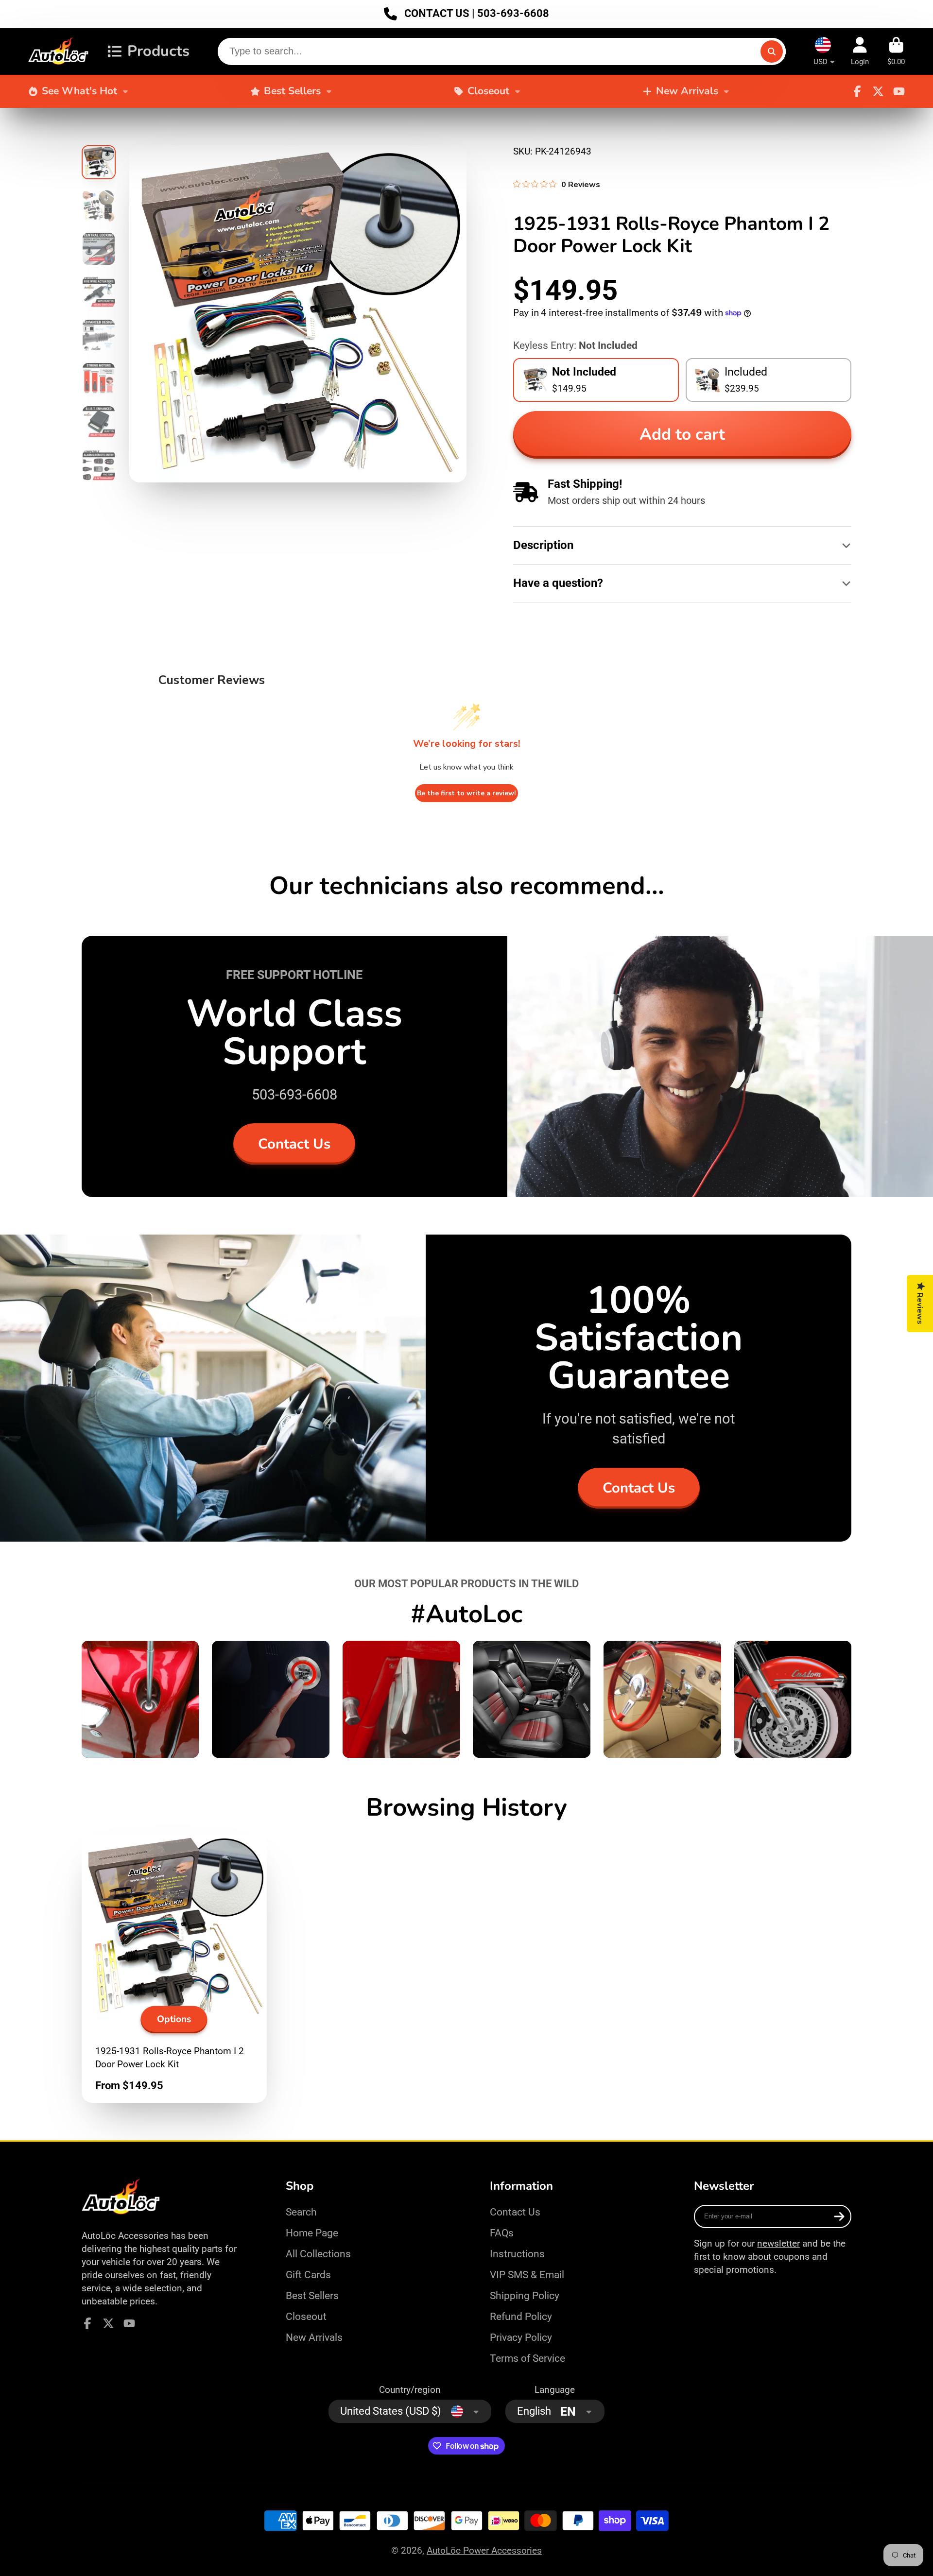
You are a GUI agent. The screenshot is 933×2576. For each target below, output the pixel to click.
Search (301, 2212)
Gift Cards (308, 2275)
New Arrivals (687, 91)
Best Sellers (292, 91)
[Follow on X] (878, 91)
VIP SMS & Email (527, 2275)
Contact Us (294, 1144)
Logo (59, 52)
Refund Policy (521, 2316)
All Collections (318, 2254)
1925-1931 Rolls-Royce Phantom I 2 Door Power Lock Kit (174, 1968)
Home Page (312, 2233)
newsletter (778, 2243)
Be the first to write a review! (466, 793)
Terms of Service (527, 2358)
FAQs (502, 2233)
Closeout (488, 91)
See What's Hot (79, 91)
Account (860, 52)
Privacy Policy (521, 2337)
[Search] (772, 52)
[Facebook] (857, 91)
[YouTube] (899, 91)
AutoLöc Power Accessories (484, 2550)
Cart (896, 52)
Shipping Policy (525, 2295)
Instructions (517, 2254)
